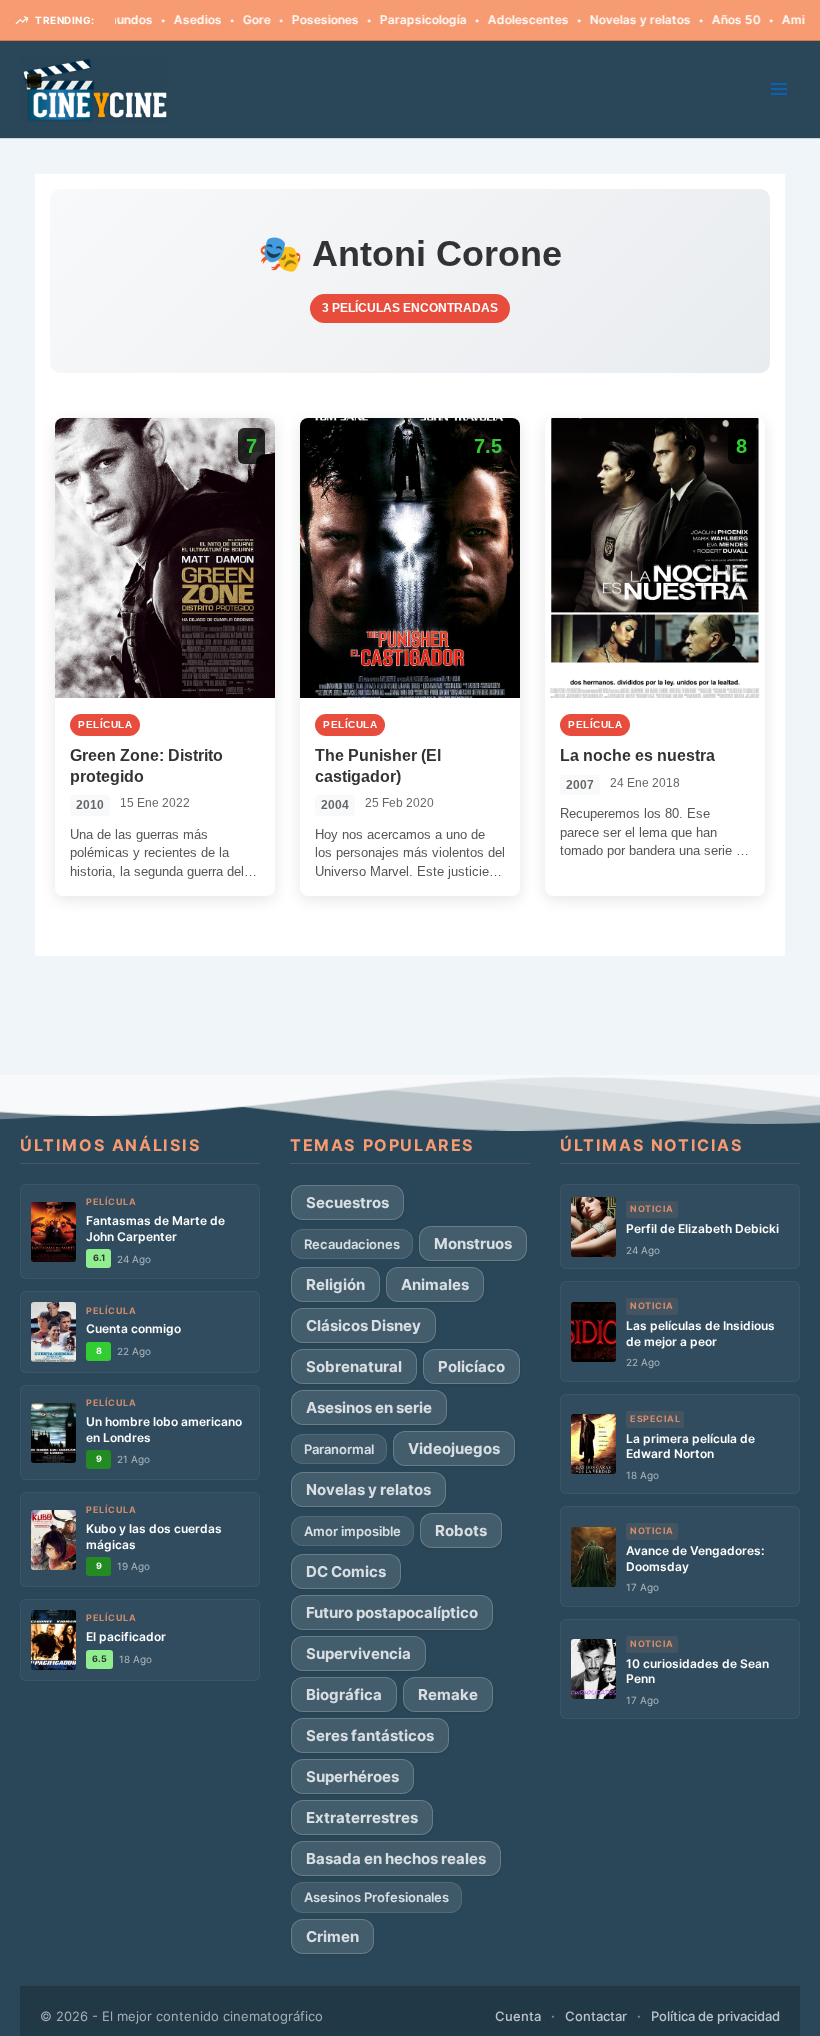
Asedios (162, 19)
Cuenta (518, 2016)
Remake (448, 1694)
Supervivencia (358, 1653)
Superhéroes (352, 1776)
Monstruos (473, 1243)
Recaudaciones (352, 1244)
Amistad (771, 19)
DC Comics (346, 1571)
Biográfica (344, 1694)
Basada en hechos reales (396, 1858)
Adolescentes (492, 19)
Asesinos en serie (369, 1407)
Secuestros (347, 1202)
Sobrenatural (354, 1366)
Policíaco (471, 1366)
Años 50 (700, 19)
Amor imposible (352, 1531)
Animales (435, 1284)
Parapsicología (387, 19)
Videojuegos (454, 1448)
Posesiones (289, 19)
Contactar (596, 2016)
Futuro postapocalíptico (392, 1612)
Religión (335, 1284)
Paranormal (339, 1449)
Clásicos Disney (363, 1325)
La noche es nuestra (637, 755)
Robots (461, 1530)
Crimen (332, 1936)
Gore (221, 19)
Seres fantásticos (370, 1735)
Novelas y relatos (604, 19)
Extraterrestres (362, 1817)
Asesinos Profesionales (376, 1897)
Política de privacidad (715, 2016)
